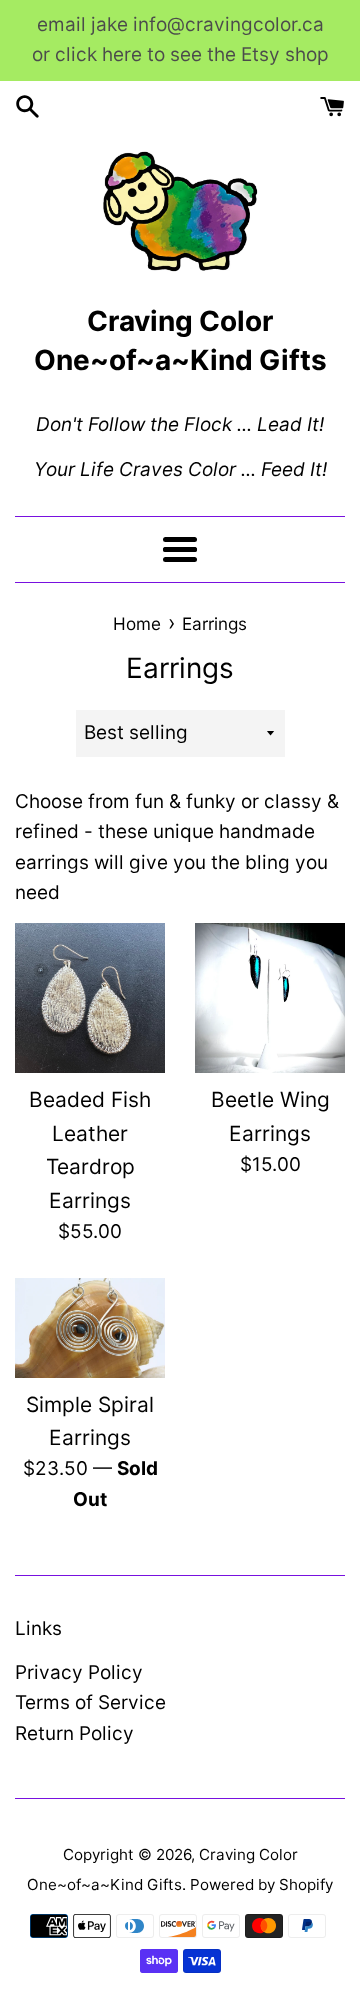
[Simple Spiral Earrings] (90, 1328)
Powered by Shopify (261, 1884)
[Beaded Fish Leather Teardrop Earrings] (90, 998)
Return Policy (74, 1733)
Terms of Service (90, 1702)
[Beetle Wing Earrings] (270, 998)
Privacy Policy (79, 1672)
